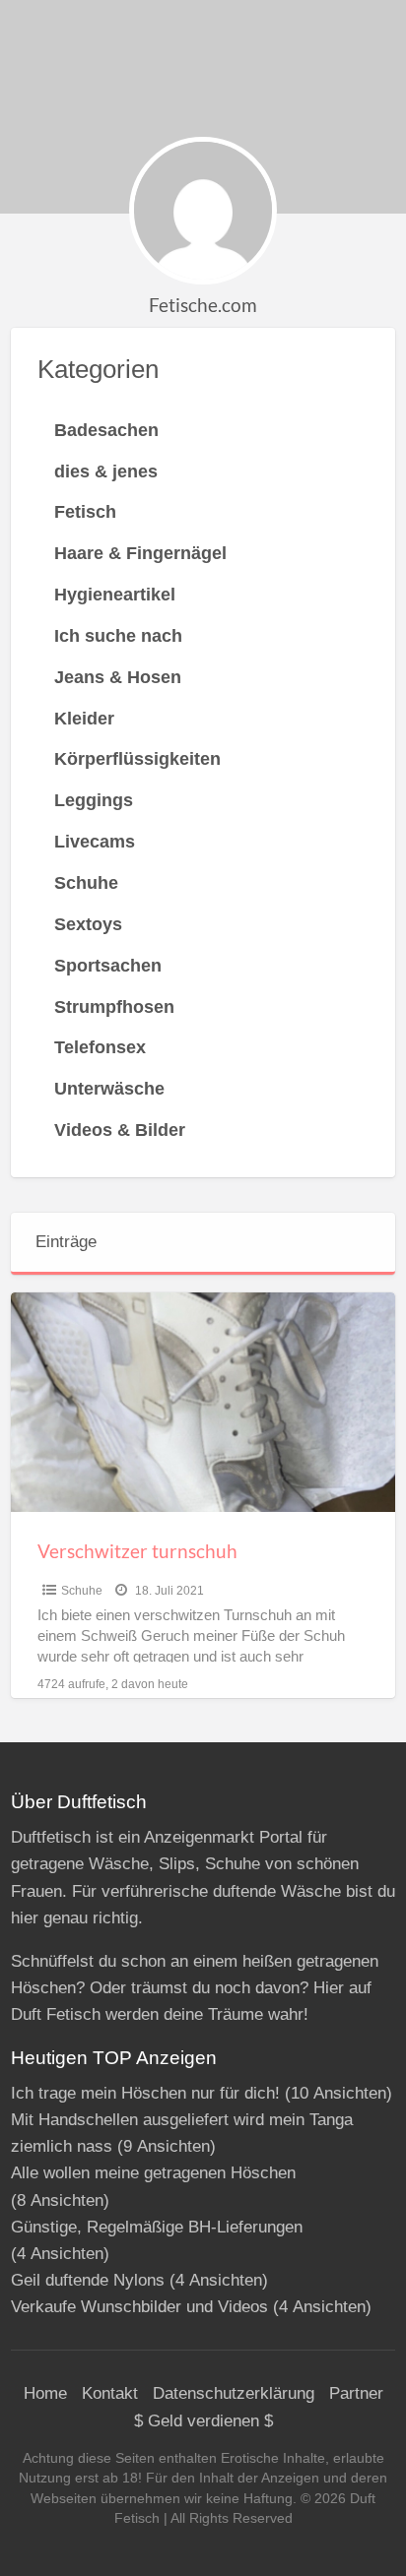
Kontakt (110, 2393)
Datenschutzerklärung (234, 2393)
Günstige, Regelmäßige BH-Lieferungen (157, 2227)
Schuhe (82, 1591)
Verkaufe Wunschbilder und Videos (139, 2307)
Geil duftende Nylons (88, 2280)
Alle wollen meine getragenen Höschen (153, 2173)
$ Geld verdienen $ (203, 2421)
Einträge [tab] (66, 1242)
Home (45, 2393)
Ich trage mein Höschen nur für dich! (145, 2093)
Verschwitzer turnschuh (137, 1551)
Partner (356, 2393)
